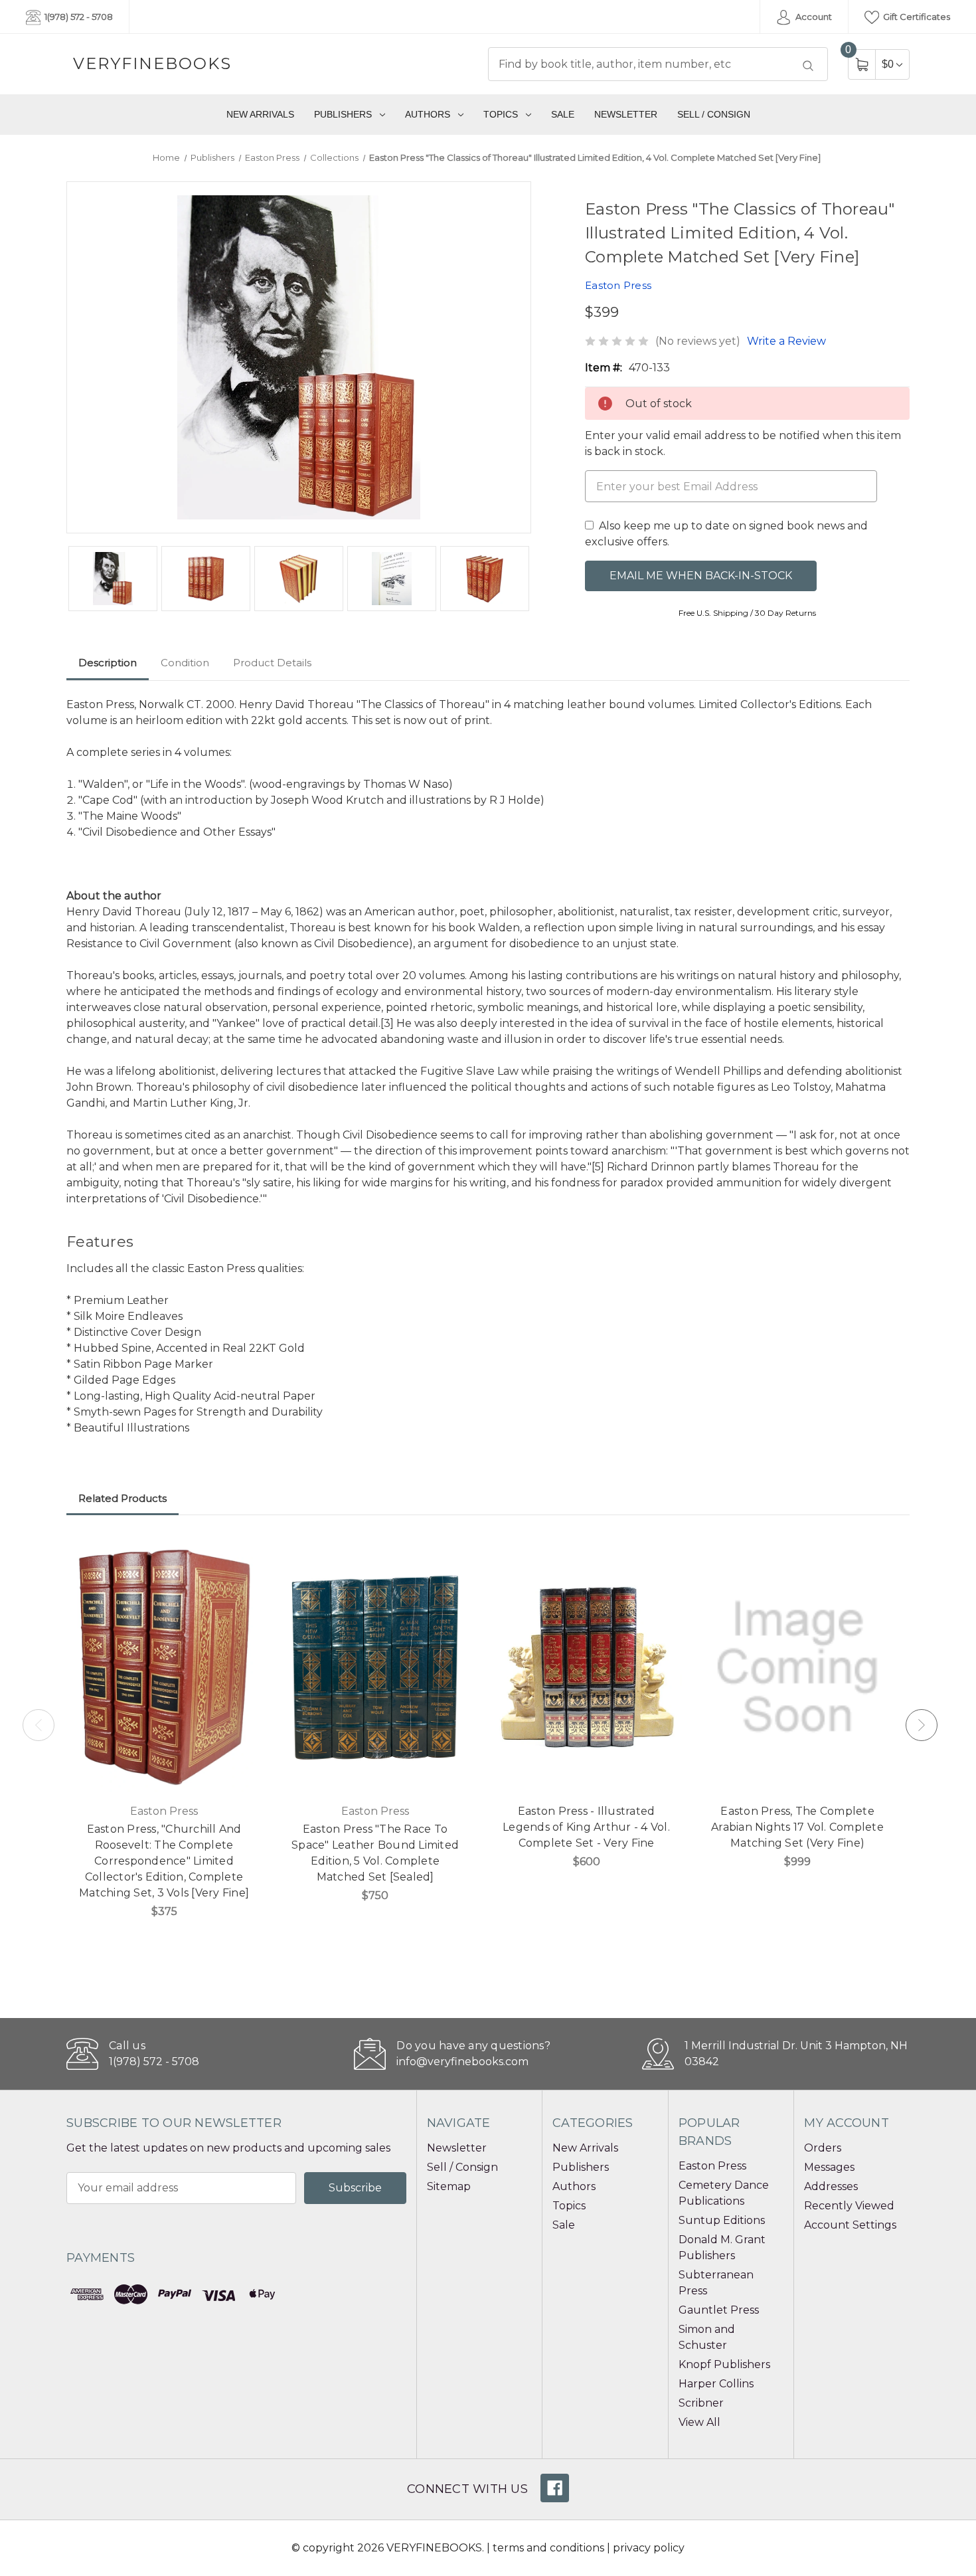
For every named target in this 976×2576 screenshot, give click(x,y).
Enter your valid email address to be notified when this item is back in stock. (743, 443)
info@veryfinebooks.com (462, 2062)
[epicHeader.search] (808, 66)
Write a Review (786, 341)
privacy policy (649, 2548)
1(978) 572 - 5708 (78, 17)
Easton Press (712, 2166)
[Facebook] (555, 2488)
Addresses (831, 2186)
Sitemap (449, 2186)
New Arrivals (260, 114)
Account (813, 17)
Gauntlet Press (719, 2310)
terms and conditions (548, 2548)
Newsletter (626, 114)
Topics (501, 114)
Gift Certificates (916, 17)
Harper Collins (716, 2384)
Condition (185, 663)
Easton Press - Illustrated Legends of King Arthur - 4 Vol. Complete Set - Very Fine (586, 1827)
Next (922, 1725)
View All (699, 2422)
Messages (829, 2167)
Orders (823, 2148)
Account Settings (850, 2225)
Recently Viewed (849, 2206)
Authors (428, 114)
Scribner (701, 2403)
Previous (39, 1725)
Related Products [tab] (122, 1498)
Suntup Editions (722, 2220)
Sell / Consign (714, 114)
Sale (563, 114)
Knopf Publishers (724, 2364)
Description (108, 663)
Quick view (242, 1552)
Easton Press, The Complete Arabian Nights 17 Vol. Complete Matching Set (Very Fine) (797, 1827)
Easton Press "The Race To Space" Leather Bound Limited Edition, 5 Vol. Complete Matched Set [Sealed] (375, 1853)
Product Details (272, 663)
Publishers (343, 114)
